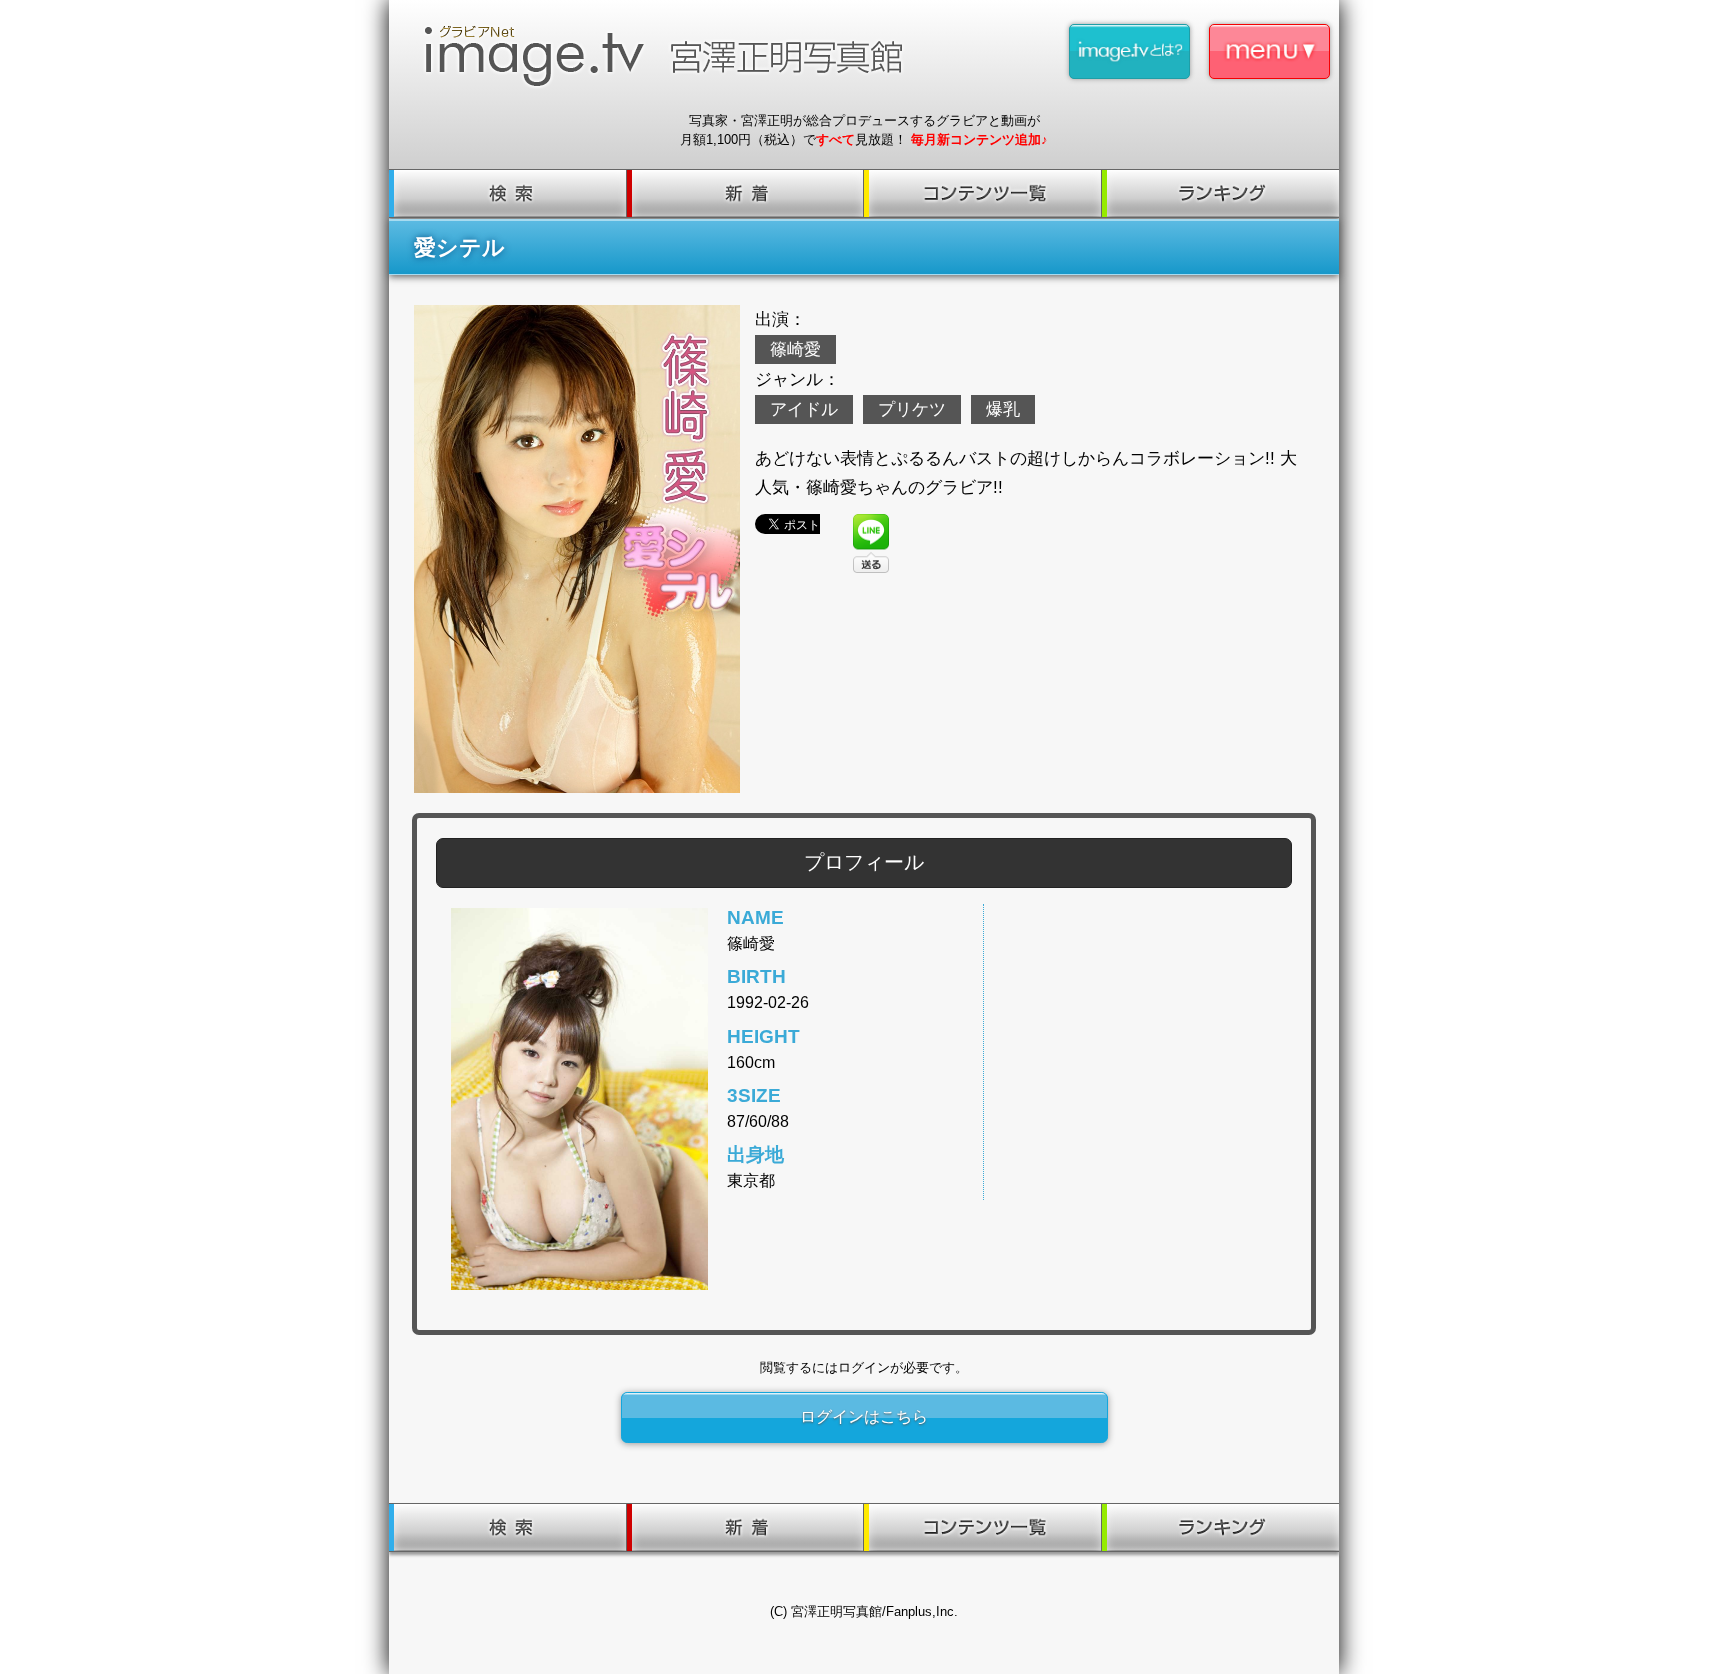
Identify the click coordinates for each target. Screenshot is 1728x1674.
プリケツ (912, 409)
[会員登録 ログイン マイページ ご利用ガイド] (1269, 51)
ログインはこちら (864, 1416)
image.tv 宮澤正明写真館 (672, 56)
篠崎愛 (795, 349)
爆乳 (1003, 409)
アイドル (804, 409)
